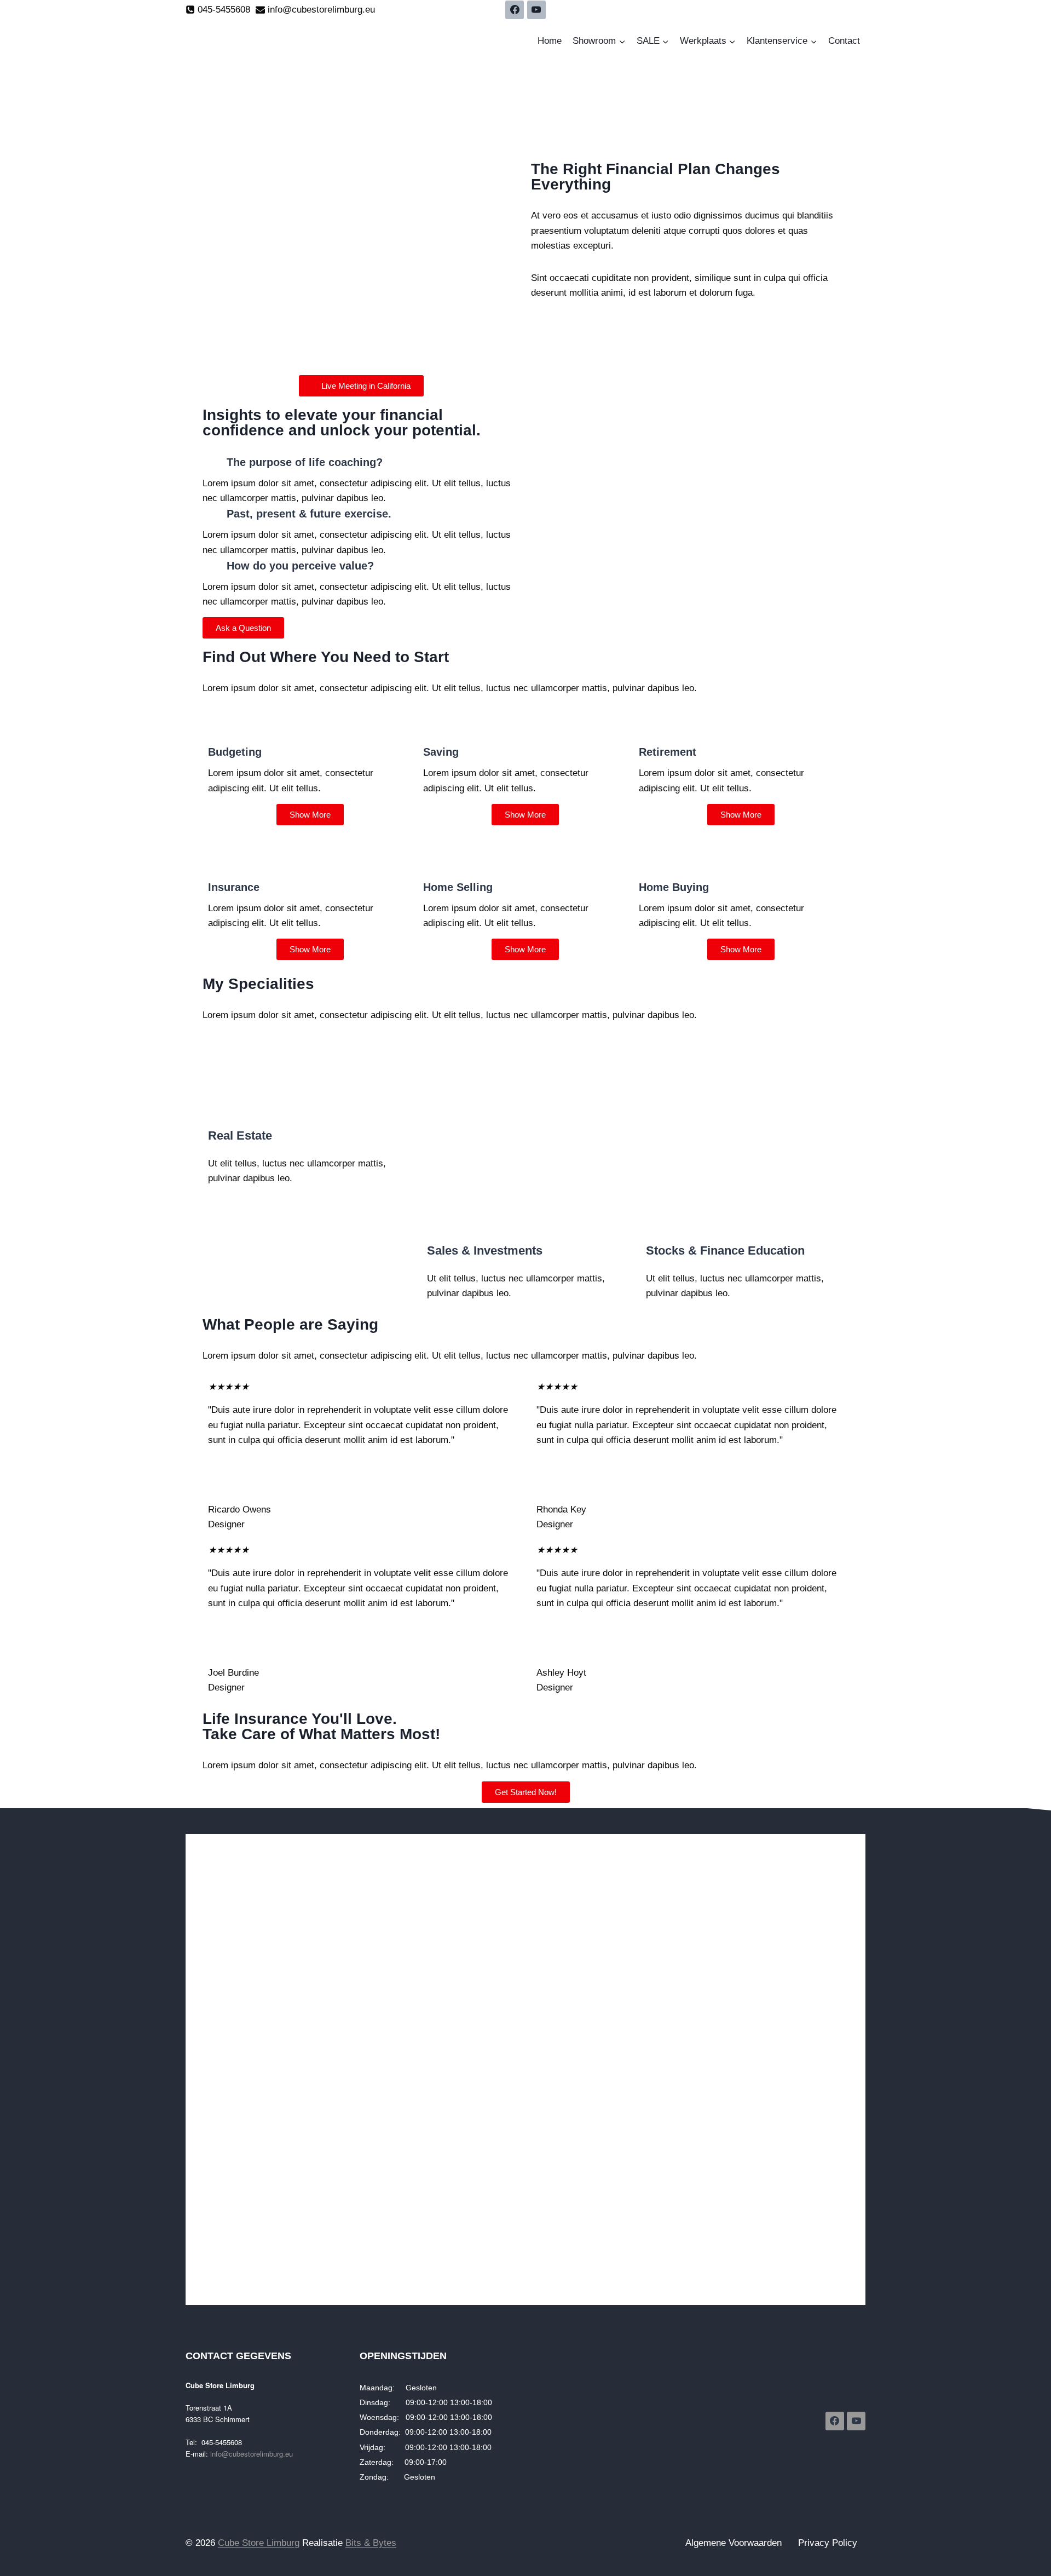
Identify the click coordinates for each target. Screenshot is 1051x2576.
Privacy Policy (828, 2543)
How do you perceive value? (300, 566)
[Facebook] (515, 10)
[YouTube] (536, 10)
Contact (844, 41)
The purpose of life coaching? (305, 462)
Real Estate (240, 1135)
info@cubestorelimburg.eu (252, 2454)
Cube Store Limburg (259, 2543)
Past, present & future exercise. (309, 514)
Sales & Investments (485, 1250)
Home (550, 41)
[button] (361, 462)
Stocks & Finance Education (725, 1250)
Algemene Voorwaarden (734, 2543)
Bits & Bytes (371, 2543)
